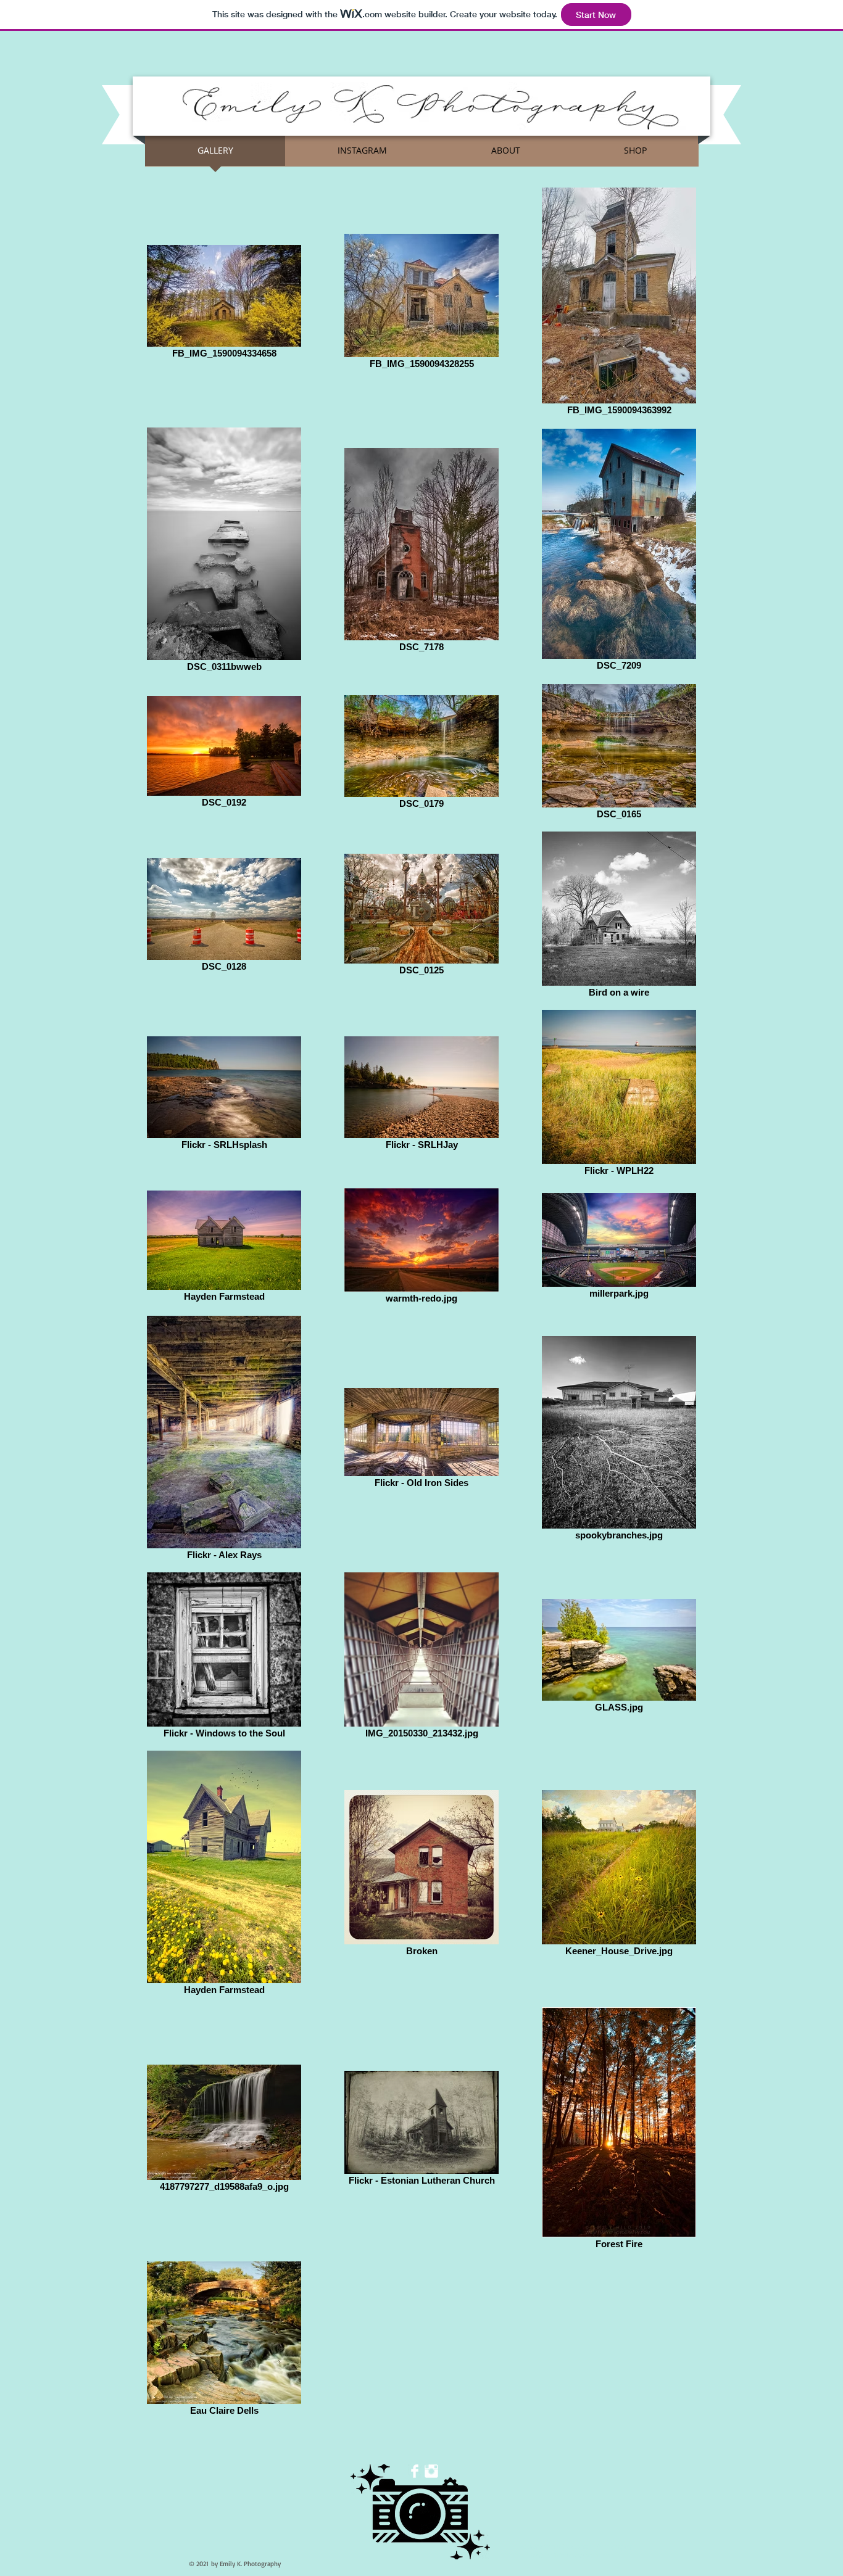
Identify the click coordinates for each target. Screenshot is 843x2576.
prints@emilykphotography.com (567, 2555)
